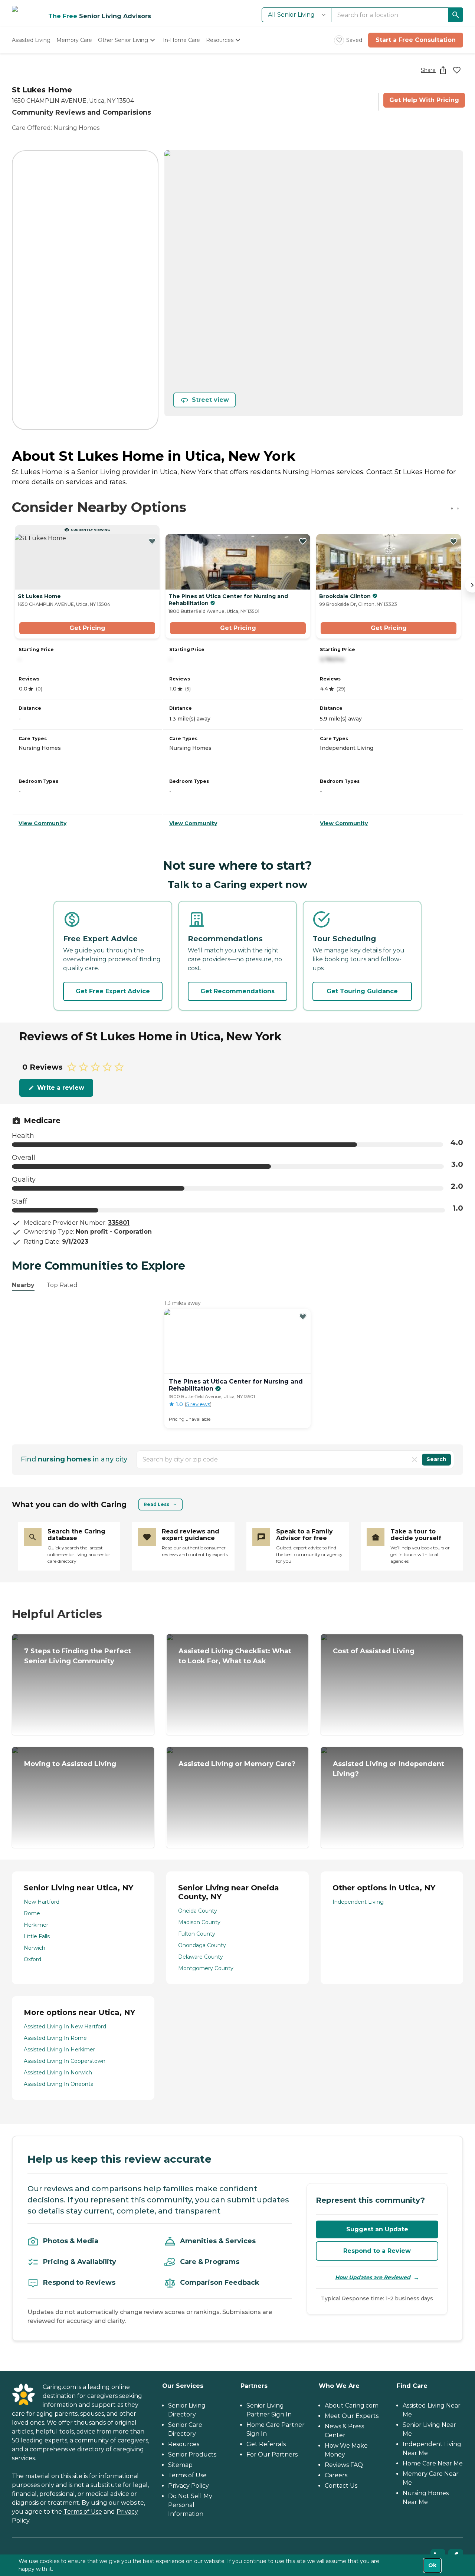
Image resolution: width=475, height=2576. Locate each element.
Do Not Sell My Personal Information (190, 2505)
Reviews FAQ (344, 2465)
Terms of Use (83, 2512)
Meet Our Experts (352, 2416)
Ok (432, 2565)
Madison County (199, 1922)
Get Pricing (87, 628)
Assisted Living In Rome (55, 2038)
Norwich (35, 1948)
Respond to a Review (377, 2251)
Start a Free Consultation (416, 40)
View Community (42, 823)
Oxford (32, 1959)
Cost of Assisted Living (374, 1651)
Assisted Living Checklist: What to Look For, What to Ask (235, 1656)
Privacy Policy (189, 2486)
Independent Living (358, 1902)
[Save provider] (457, 70)
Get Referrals (266, 2444)
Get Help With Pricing (424, 100)
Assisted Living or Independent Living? (389, 1769)
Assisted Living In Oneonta (59, 2084)
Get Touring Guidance (362, 991)
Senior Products (192, 2454)
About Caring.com (352, 2406)
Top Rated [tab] (62, 1285)
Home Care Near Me (433, 2463)
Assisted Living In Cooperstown (65, 2061)
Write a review (61, 1088)
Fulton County (197, 1934)
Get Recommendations (237, 991)
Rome (32, 1913)
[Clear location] (415, 1460)
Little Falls (37, 1936)
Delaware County (201, 1957)
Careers (336, 2475)
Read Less (156, 1504)
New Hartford (42, 1902)
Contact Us (341, 2486)
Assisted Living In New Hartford (65, 2027)
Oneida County (198, 1911)
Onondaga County (202, 1945)
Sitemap (180, 2465)
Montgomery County (206, 1968)
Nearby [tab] (23, 1285)
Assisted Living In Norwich (58, 2073)
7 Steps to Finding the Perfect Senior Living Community (78, 1656)
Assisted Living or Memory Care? (237, 1764)
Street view (210, 400)
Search (436, 1459)
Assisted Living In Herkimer (59, 2050)
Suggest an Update (377, 2229)
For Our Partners (272, 2454)
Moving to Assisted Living (70, 1764)
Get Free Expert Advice (113, 991)
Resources (184, 2444)
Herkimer (36, 1925)
